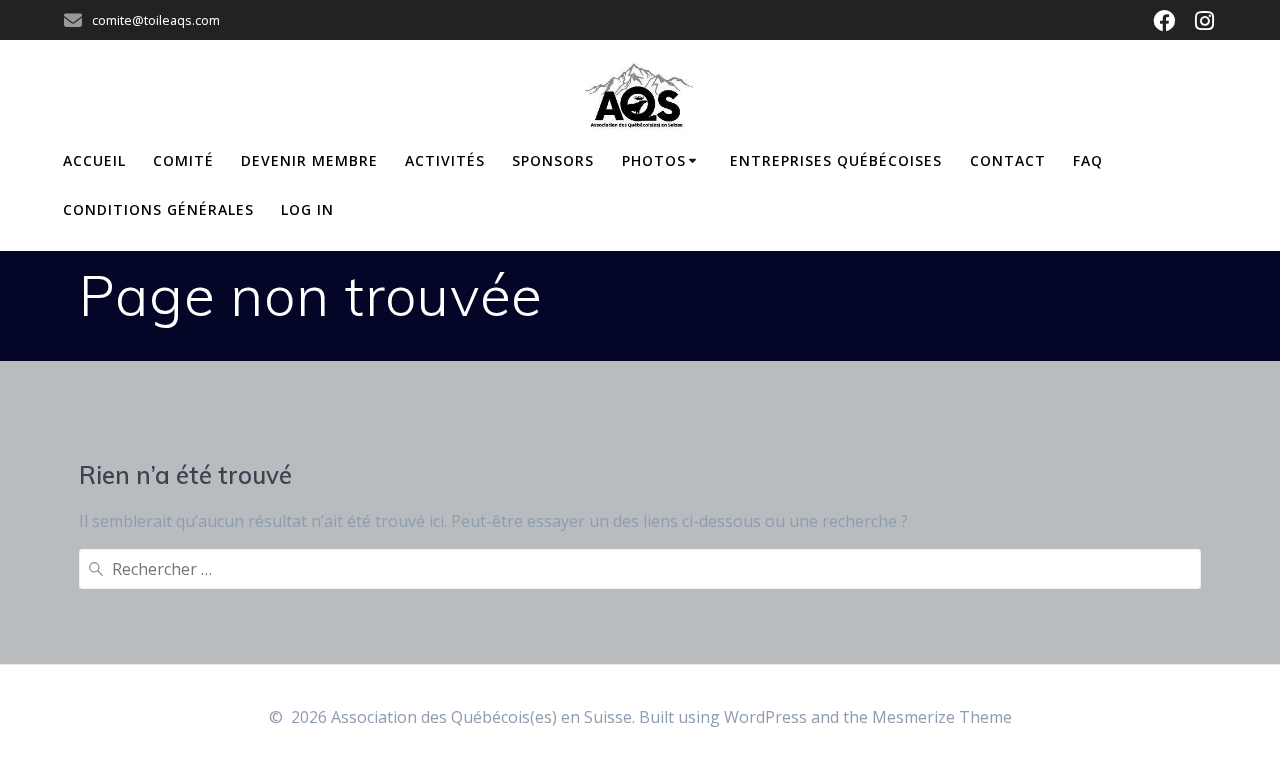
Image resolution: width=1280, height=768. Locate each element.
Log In (307, 209)
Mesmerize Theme (942, 717)
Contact (1008, 160)
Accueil (94, 160)
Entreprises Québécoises (836, 160)
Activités (445, 160)
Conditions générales (158, 209)
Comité (183, 160)
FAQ (1088, 160)
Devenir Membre (309, 160)
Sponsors (553, 160)
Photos (654, 160)
